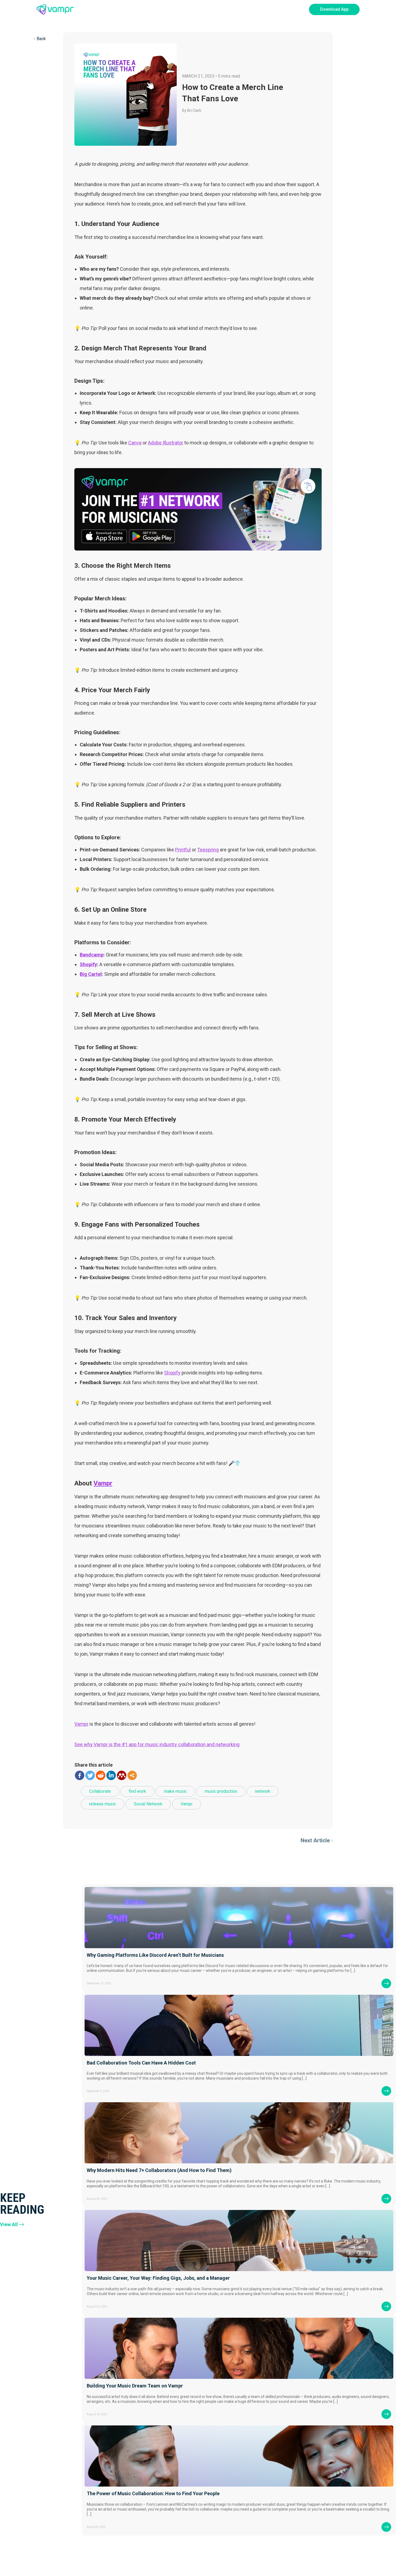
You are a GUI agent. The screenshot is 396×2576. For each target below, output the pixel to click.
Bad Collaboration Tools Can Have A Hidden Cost (141, 2063)
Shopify (88, 964)
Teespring (208, 850)
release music (103, 1804)
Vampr (103, 1483)
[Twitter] (90, 1775)
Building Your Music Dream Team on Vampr (135, 2386)
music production (221, 1791)
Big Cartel (91, 974)
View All (9, 2224)
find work (137, 1791)
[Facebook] (80, 1775)
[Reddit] (101, 1775)
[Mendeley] (122, 1775)
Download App (334, 9)
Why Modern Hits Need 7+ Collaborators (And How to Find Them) (159, 2170)
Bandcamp (92, 955)
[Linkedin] (111, 1775)
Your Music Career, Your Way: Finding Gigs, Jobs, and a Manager (158, 2278)
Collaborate (100, 1791)
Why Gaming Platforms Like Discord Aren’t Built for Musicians (155, 1955)
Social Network (148, 1804)
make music (175, 1791)
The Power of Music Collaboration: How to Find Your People (153, 2493)
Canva (135, 443)
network (263, 1791)
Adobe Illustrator (166, 443)
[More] (132, 1775)
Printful (183, 850)
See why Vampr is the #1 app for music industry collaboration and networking (157, 1744)
